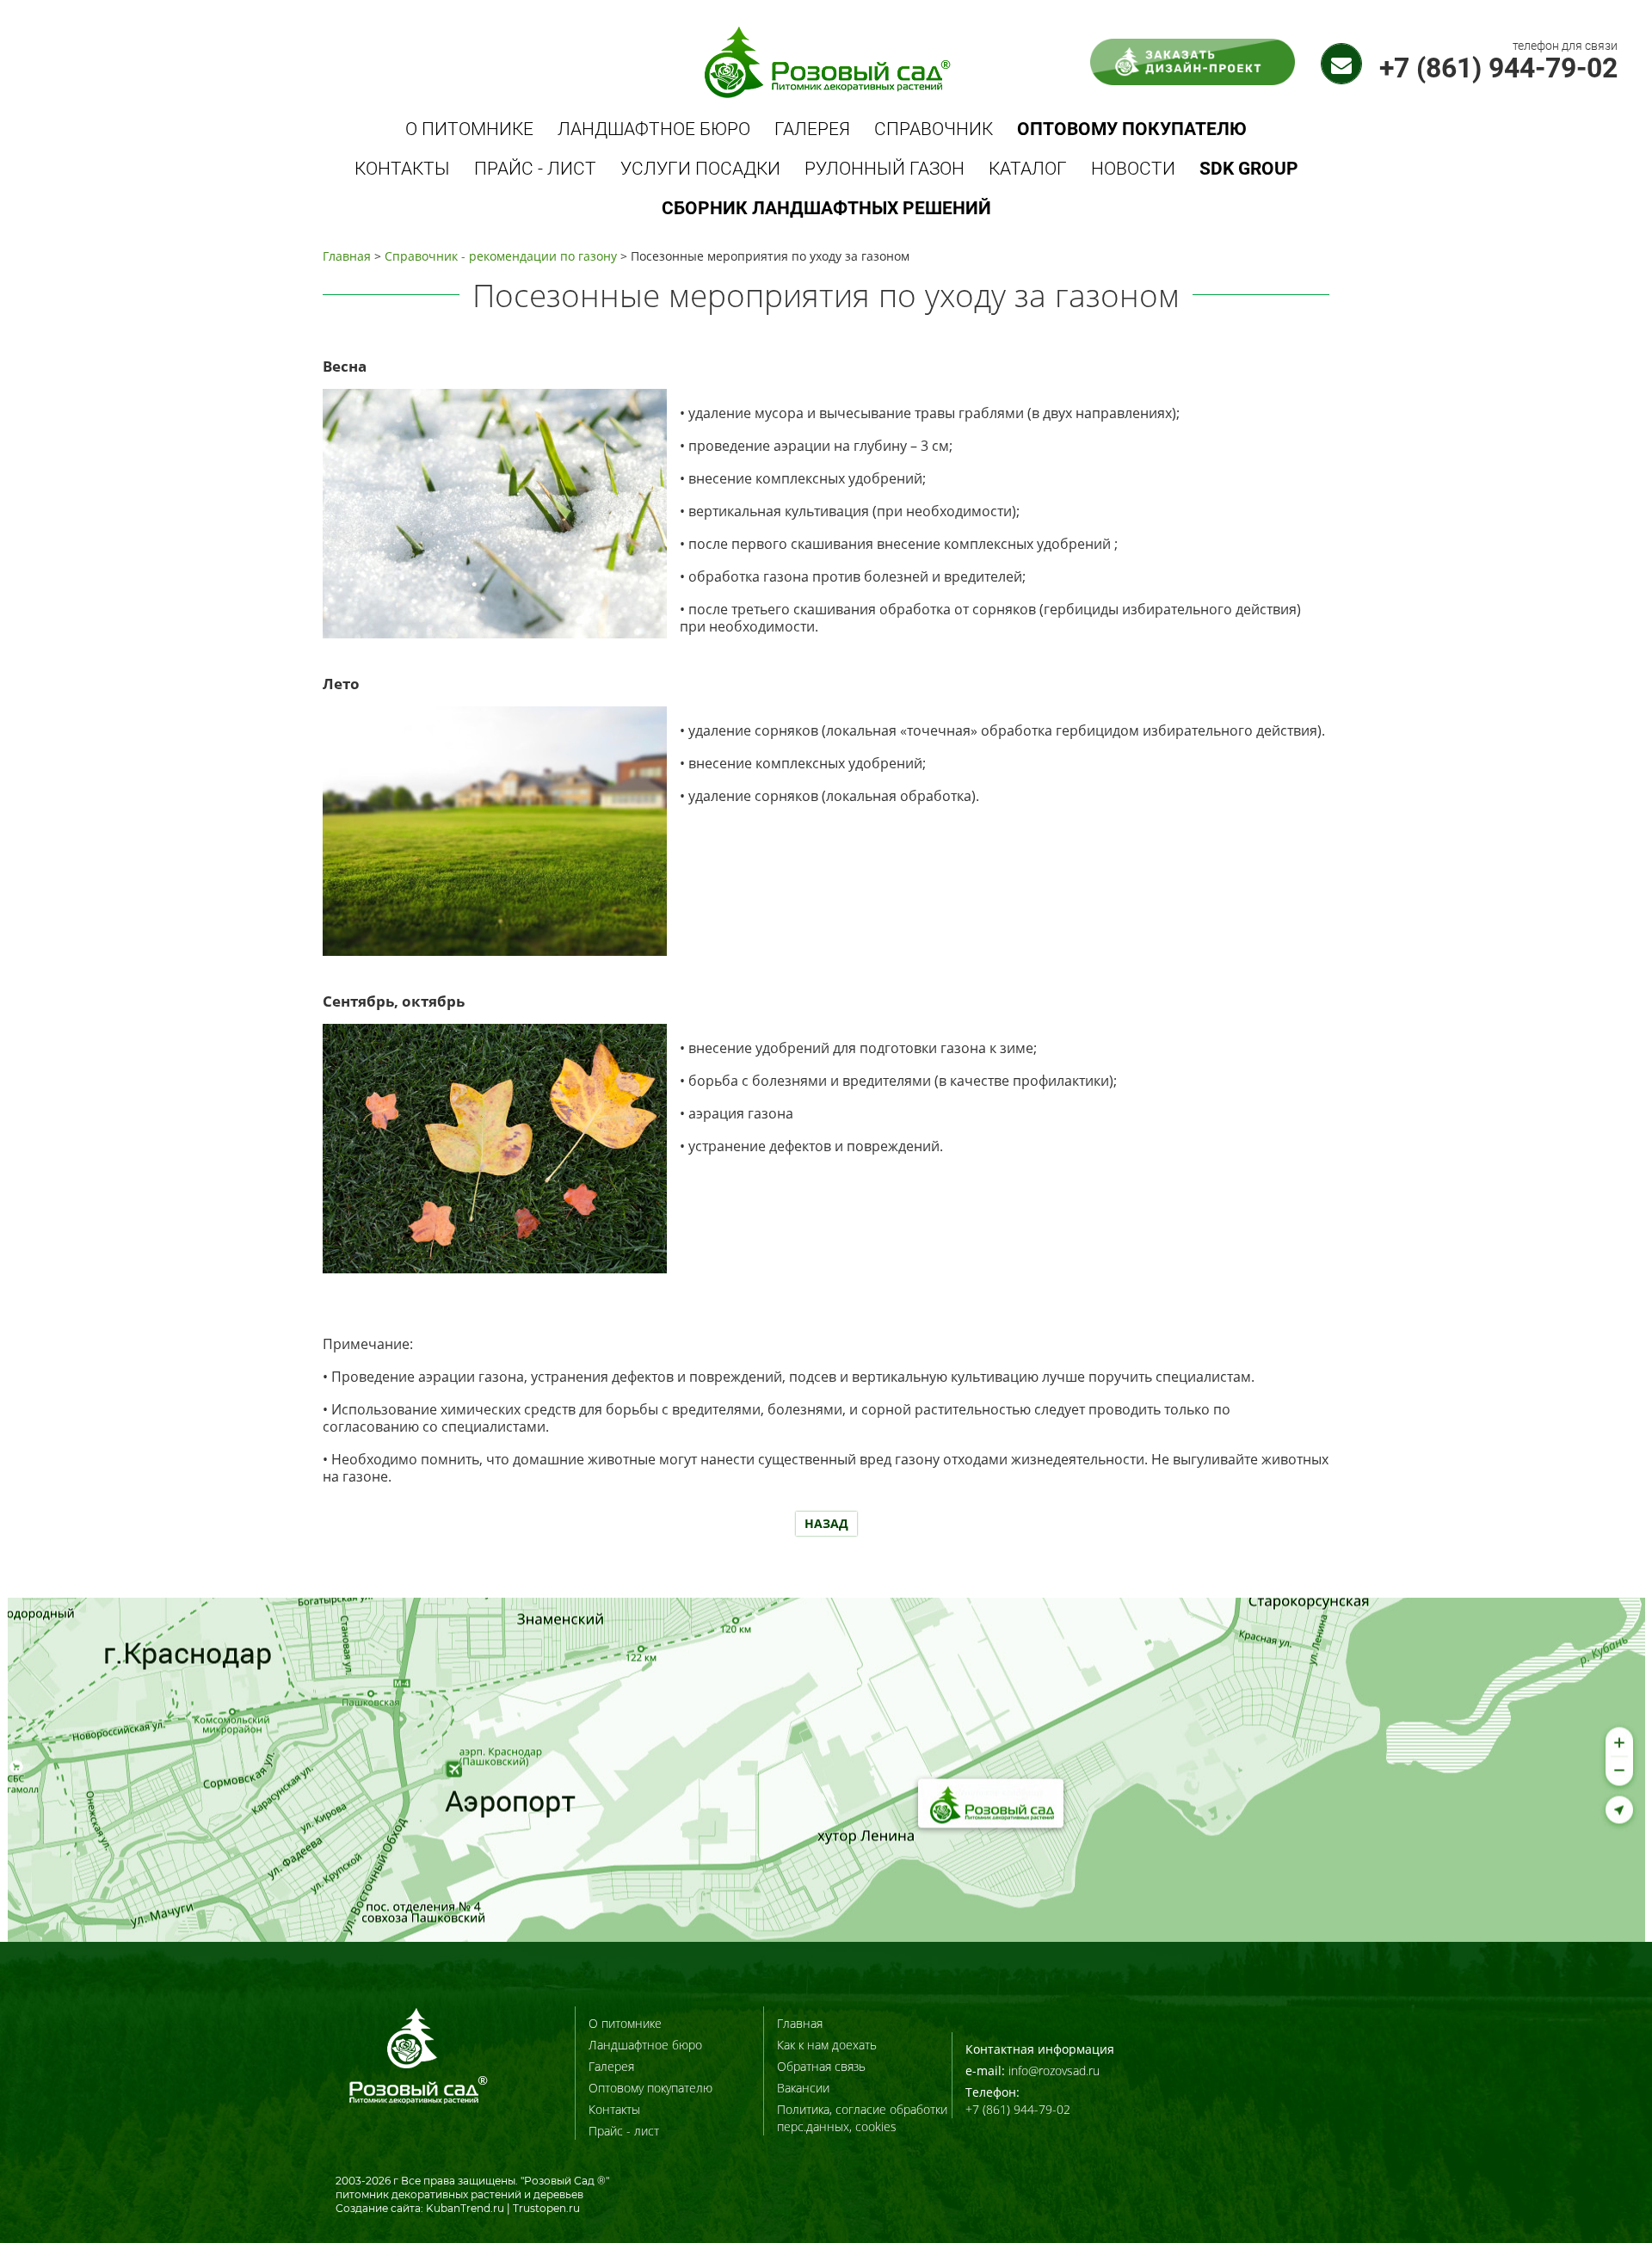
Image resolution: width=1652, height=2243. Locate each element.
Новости (1133, 169)
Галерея (812, 129)
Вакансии (803, 2088)
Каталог (1028, 169)
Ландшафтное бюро (654, 129)
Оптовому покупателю (650, 2088)
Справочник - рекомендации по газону (501, 256)
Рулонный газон (885, 169)
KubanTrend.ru (465, 2208)
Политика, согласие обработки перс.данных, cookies (862, 2118)
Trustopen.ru (546, 2208)
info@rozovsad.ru (1054, 2070)
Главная (347, 256)
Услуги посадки (700, 169)
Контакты (402, 169)
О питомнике (469, 129)
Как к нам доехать (827, 2045)
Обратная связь (821, 2066)
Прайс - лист (535, 169)
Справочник (934, 129)
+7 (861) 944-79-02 (1498, 68)
